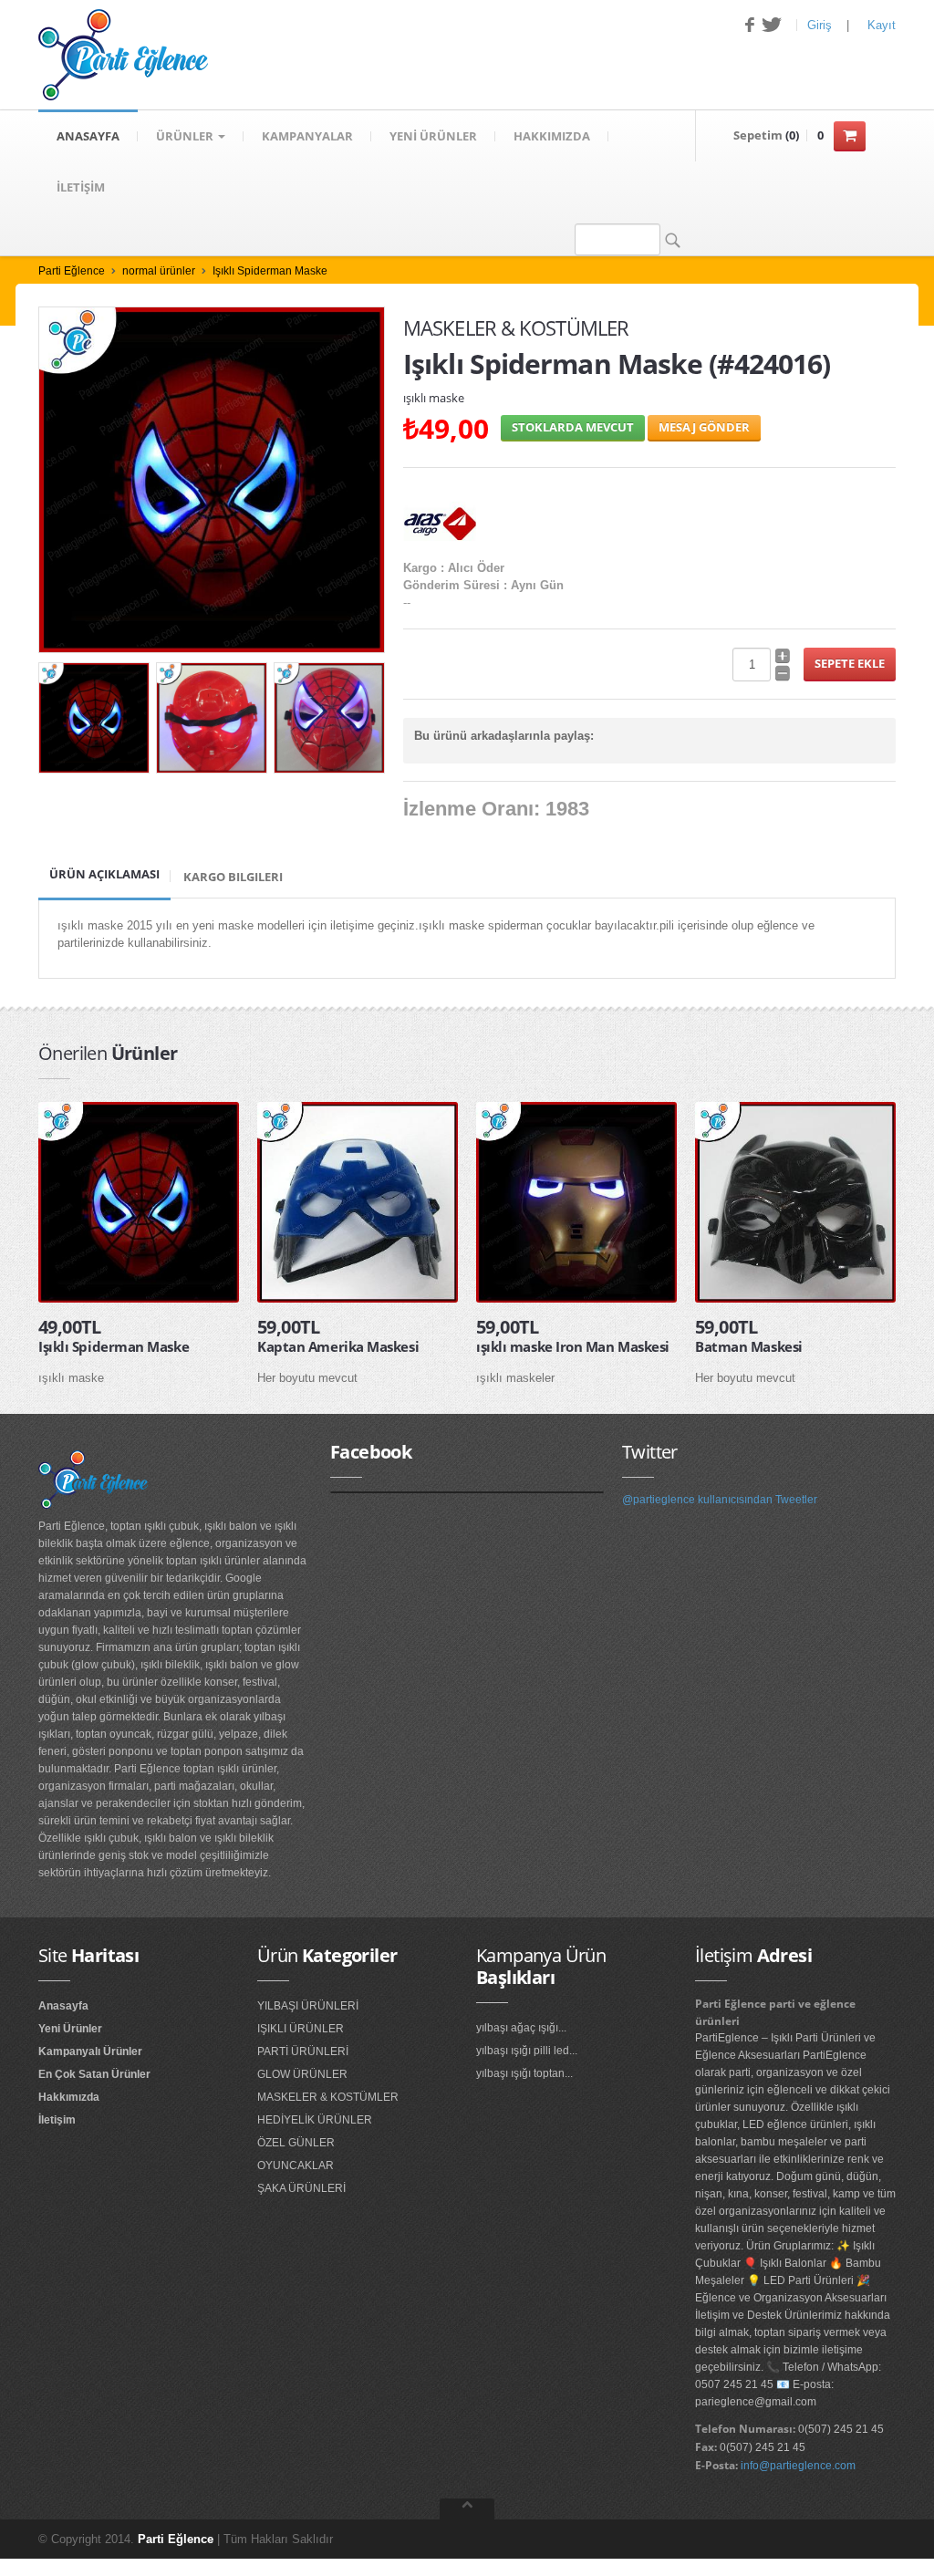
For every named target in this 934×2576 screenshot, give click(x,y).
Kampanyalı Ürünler (90, 2051)
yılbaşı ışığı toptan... (524, 2073)
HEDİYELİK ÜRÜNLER (315, 2120)
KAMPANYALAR (307, 136)
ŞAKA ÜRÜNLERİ (301, 2188)
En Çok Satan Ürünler (94, 2074)
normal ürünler (159, 271)
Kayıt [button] (882, 25)
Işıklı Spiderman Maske (270, 271)
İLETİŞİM (81, 187)
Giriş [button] (820, 25)
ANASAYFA (88, 136)
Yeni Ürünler (70, 2029)
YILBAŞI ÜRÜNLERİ (308, 2006)
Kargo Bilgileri (233, 877)
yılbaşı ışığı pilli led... (527, 2051)
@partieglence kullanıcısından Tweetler (720, 1500)
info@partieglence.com (798, 2466)
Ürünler (186, 136)
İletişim (57, 2120)
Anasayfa (63, 2006)
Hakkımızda (69, 2097)
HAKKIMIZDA (552, 136)
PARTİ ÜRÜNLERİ (303, 2051)
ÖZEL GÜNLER (296, 2143)
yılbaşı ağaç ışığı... (521, 2028)
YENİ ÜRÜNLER (433, 136)
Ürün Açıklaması (104, 874)
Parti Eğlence (72, 271)
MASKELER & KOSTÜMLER (328, 2097)
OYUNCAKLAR (296, 2166)
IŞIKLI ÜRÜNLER (301, 2029)
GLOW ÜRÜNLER (302, 2074)
